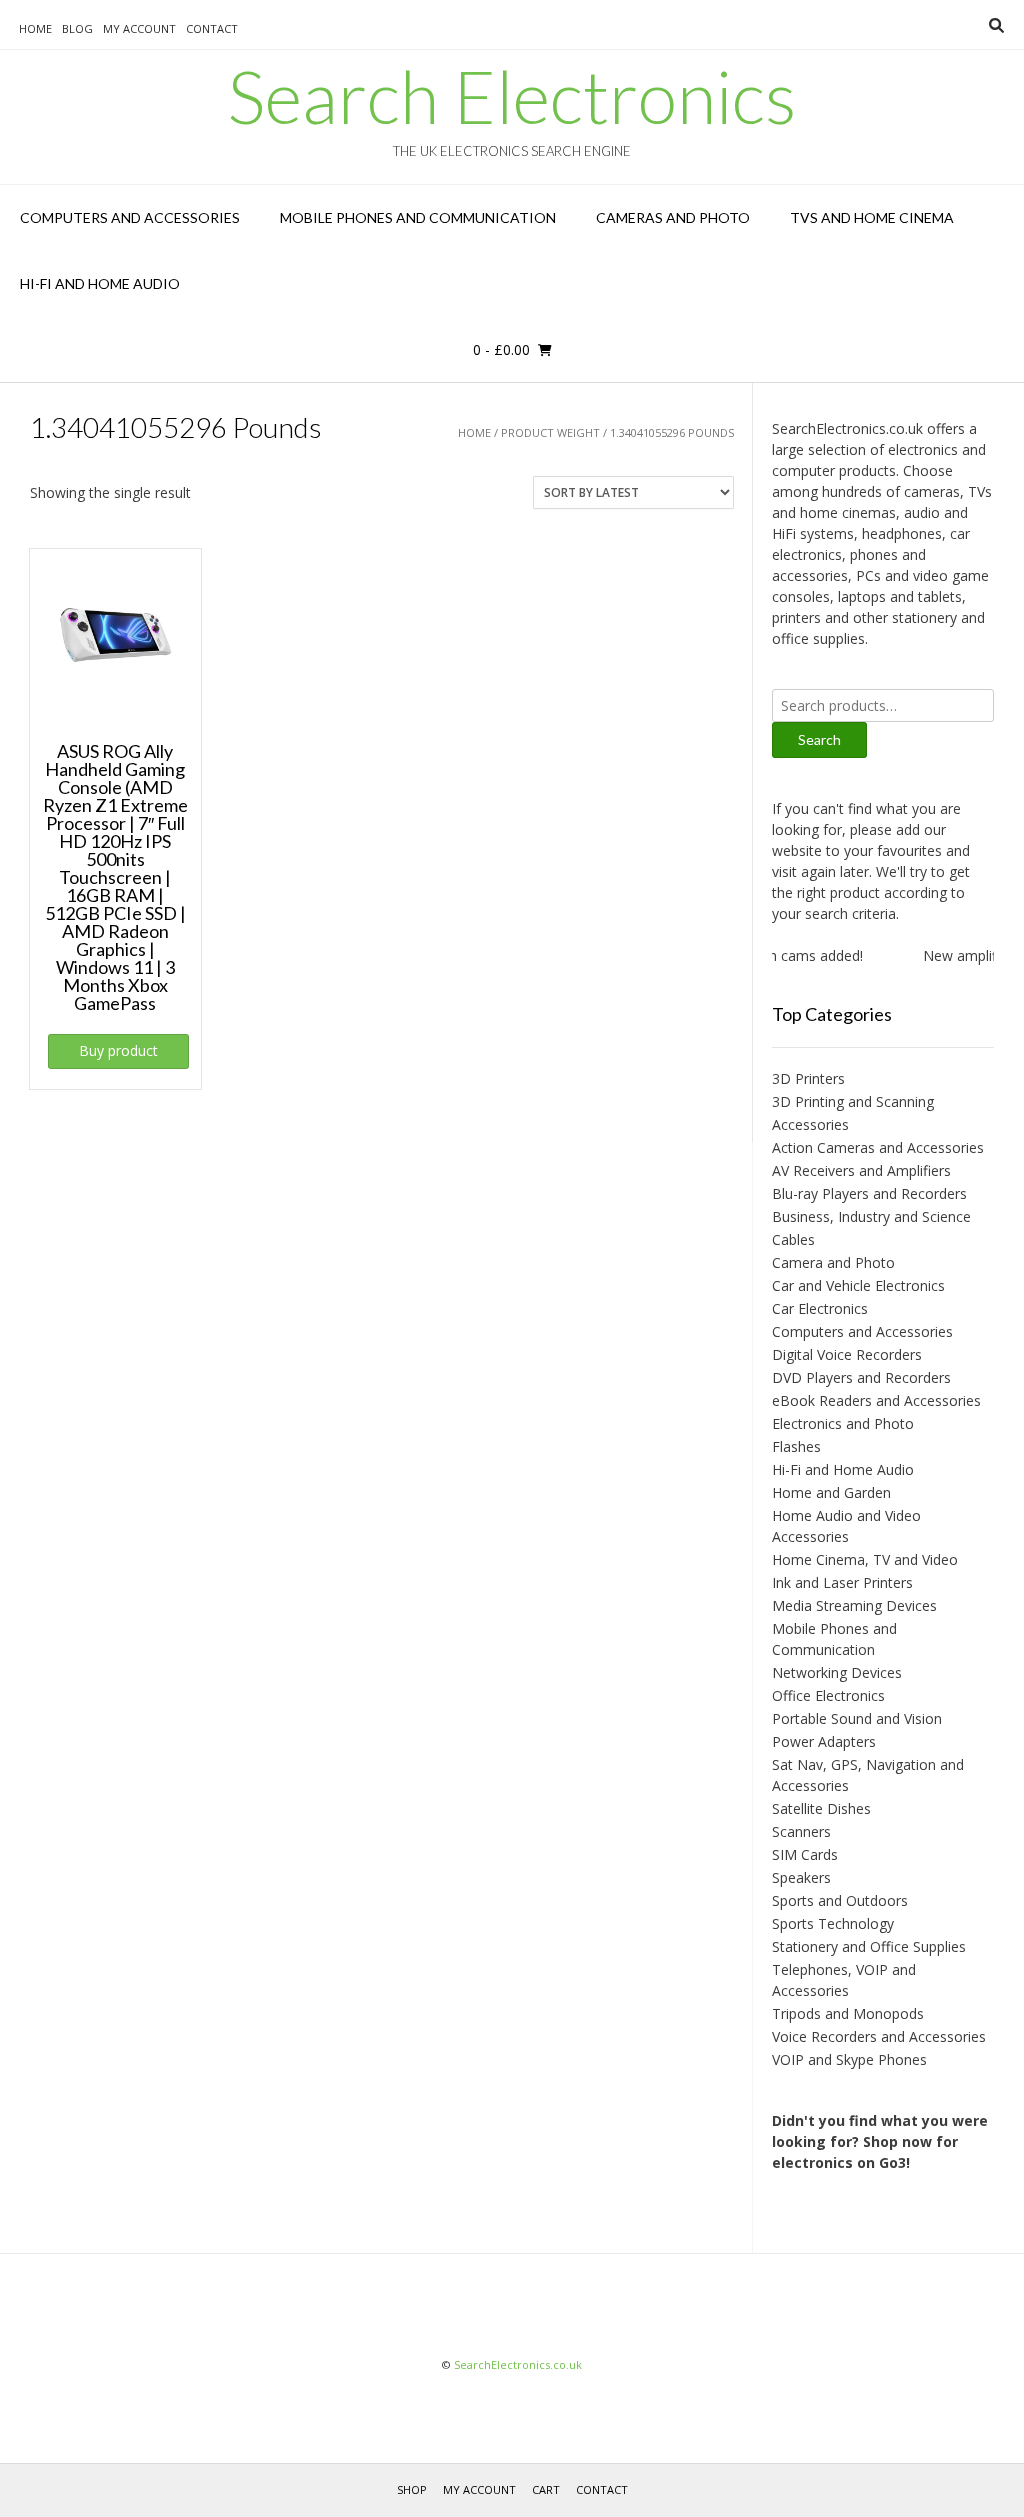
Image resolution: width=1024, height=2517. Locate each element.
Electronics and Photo (843, 1423)
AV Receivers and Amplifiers (861, 1170)
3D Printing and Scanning (853, 1101)
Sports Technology (833, 1923)
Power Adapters (824, 1741)
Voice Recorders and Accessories (879, 2036)
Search (819, 739)
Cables (793, 1239)
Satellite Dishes (821, 1808)
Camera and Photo (833, 1262)
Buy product (118, 1050)
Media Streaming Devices (854, 1605)
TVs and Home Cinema (872, 217)
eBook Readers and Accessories (876, 1400)
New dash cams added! (772, 955)
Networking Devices (837, 1672)
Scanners (801, 1831)
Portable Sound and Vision (857, 1718)
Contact (212, 28)
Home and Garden (831, 1492)
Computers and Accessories (130, 217)
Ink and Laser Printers (842, 1582)
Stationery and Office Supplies (869, 1946)
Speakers (801, 1877)
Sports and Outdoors (840, 1900)
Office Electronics (828, 1695)
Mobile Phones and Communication (418, 217)
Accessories (810, 1124)
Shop (412, 2489)
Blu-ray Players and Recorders (869, 1193)
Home (35, 28)
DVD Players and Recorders (861, 1377)
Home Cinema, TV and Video (865, 1559)
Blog (77, 28)
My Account (139, 28)
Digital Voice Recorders (847, 1354)
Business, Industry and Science (871, 1216)
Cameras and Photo (673, 217)
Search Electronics (512, 96)
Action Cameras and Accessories (878, 1147)
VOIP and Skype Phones (849, 2059)
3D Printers (808, 1078)
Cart (546, 2489)
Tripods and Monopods (848, 2013)
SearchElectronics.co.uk (518, 2364)
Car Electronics (820, 1308)
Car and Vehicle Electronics (858, 1285)
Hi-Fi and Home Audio (100, 283)
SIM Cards (805, 1854)
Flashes (796, 1446)
